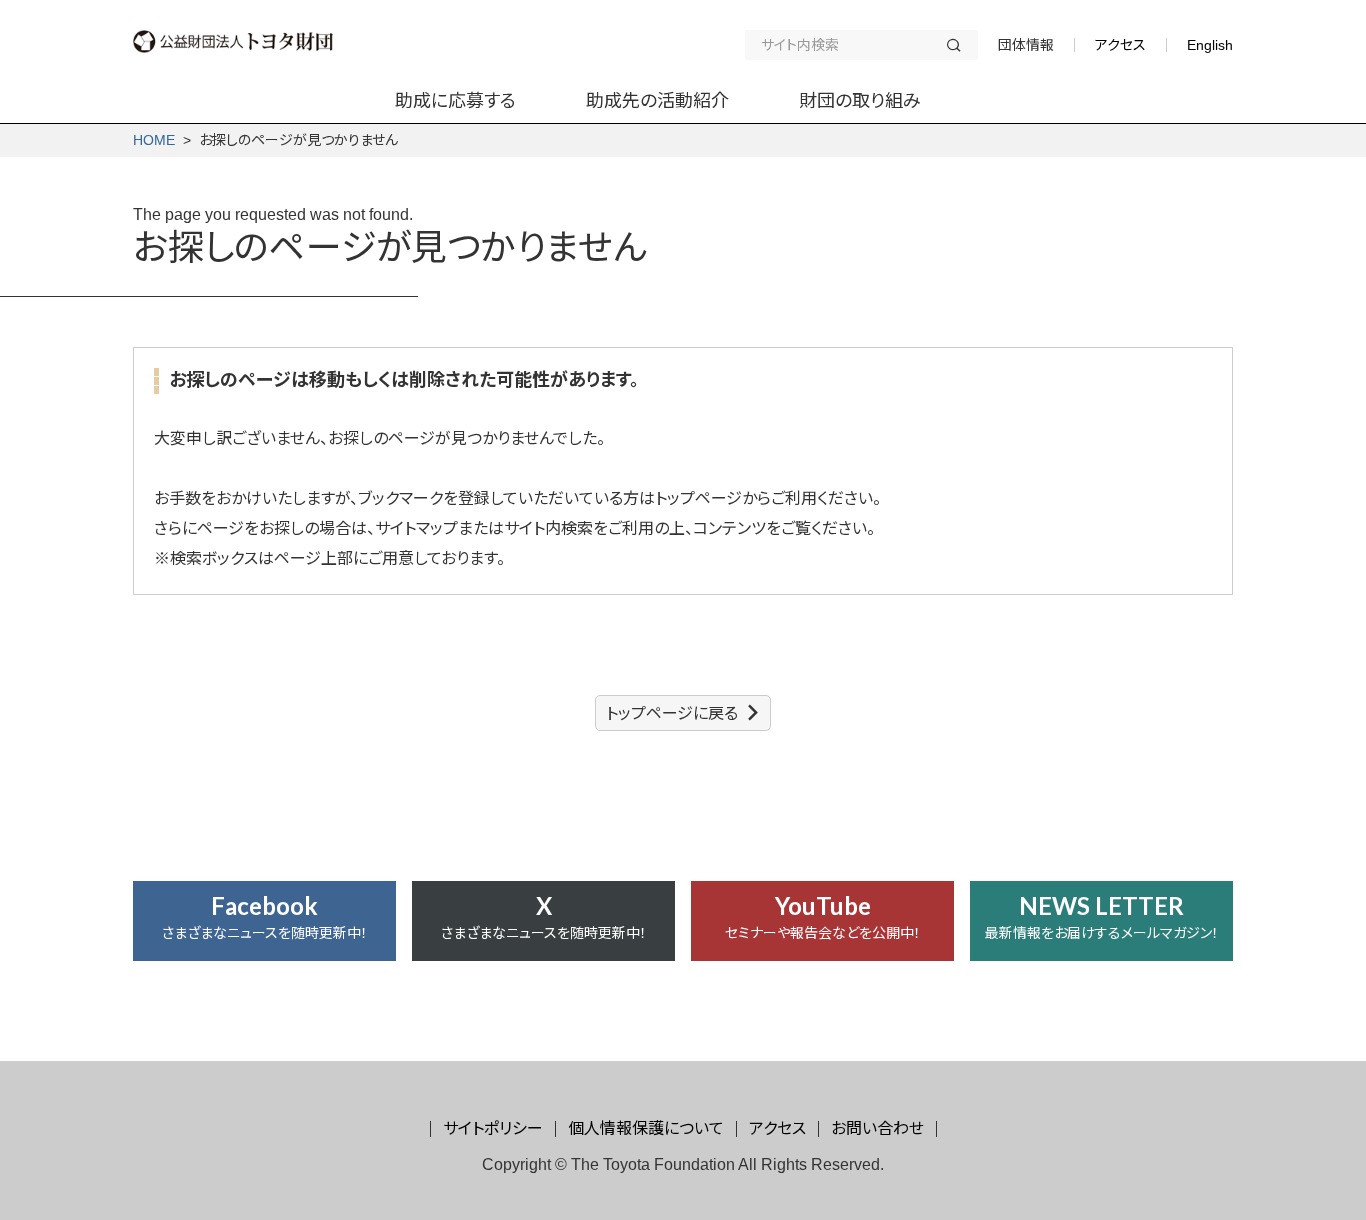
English (1210, 45)
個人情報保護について (646, 1128)
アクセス (1120, 45)
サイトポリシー (493, 1128)
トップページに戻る (672, 713)
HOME (154, 140)
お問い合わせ (877, 1128)
